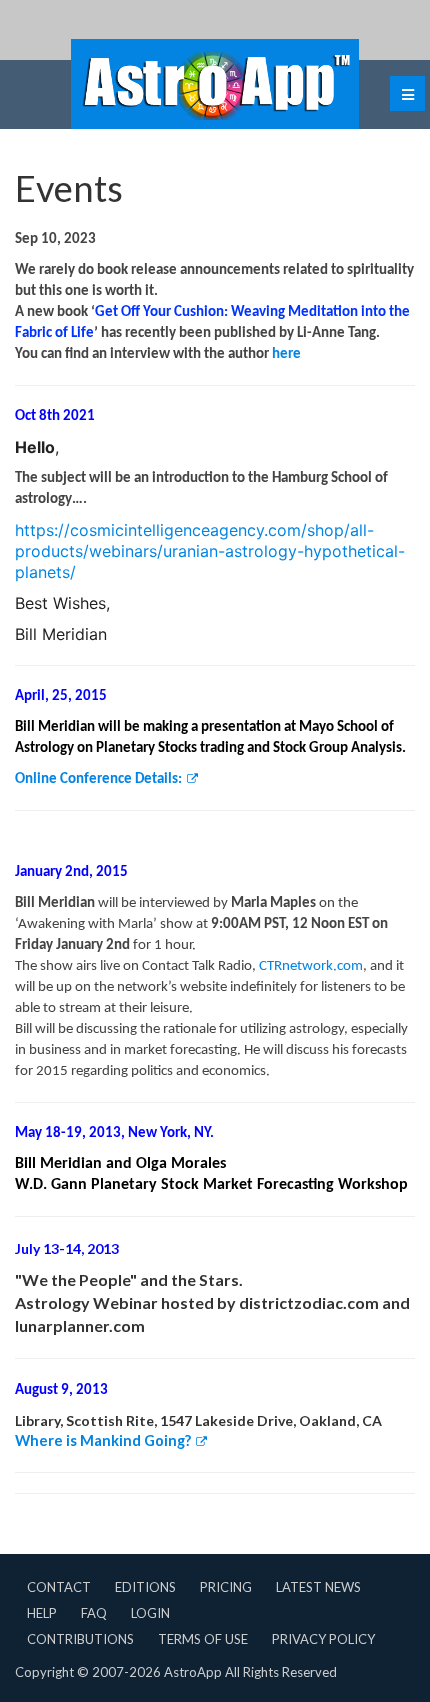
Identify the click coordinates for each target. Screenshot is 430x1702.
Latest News (318, 1587)
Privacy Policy (323, 1639)
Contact (59, 1587)
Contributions (80, 1639)
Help (42, 1613)
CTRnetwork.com (311, 966)
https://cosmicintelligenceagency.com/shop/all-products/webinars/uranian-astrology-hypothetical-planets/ (210, 551)
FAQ (94, 1613)
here (286, 354)
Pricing (226, 1587)
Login (150, 1613)
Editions (145, 1587)
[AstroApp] (215, 84)
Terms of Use (203, 1639)
